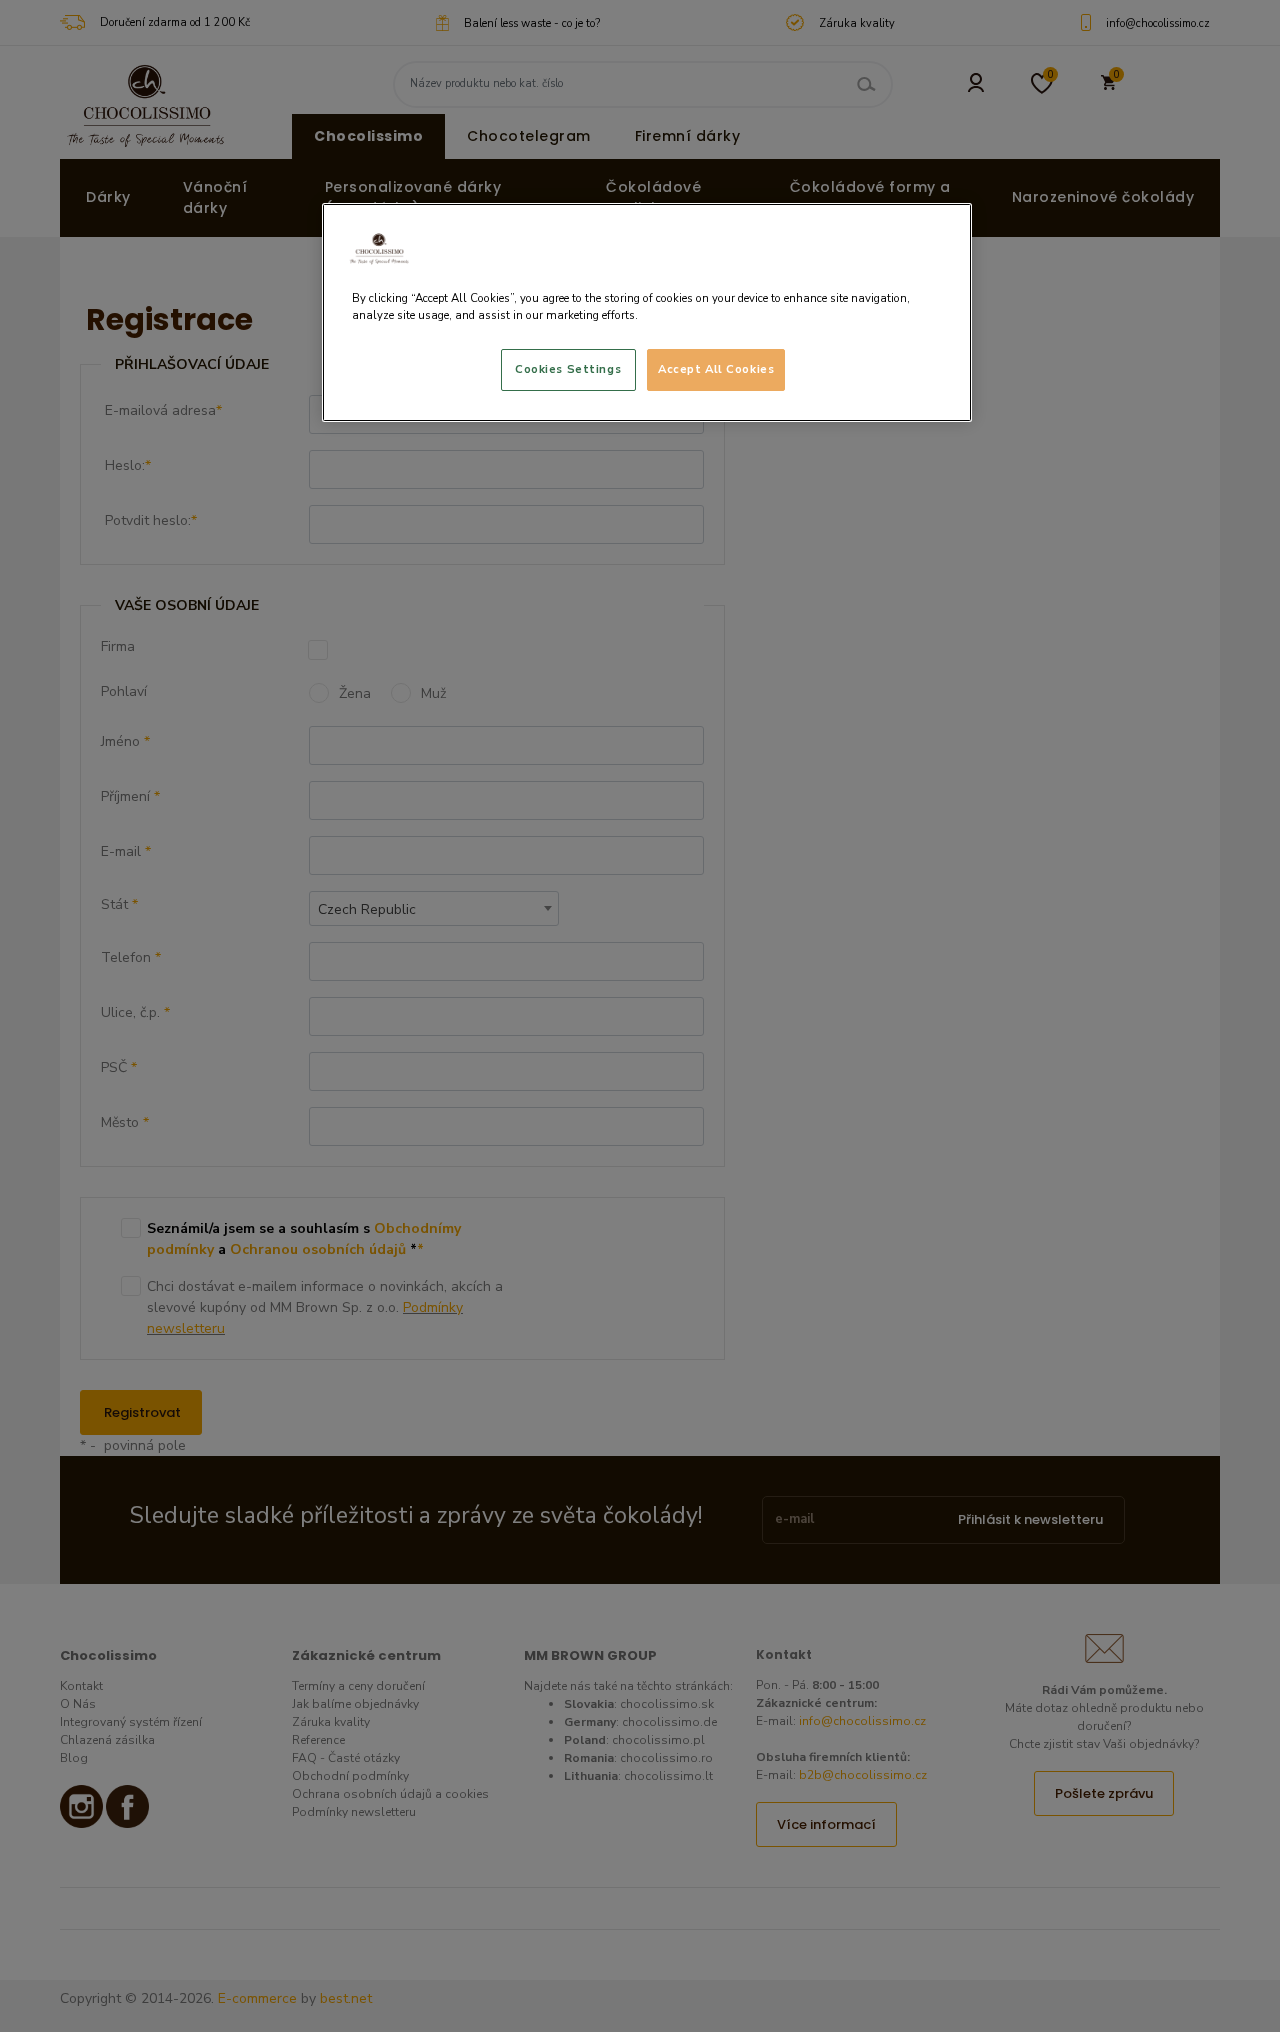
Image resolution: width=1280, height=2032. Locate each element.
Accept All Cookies (716, 369)
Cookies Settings (568, 369)
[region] (647, 312)
